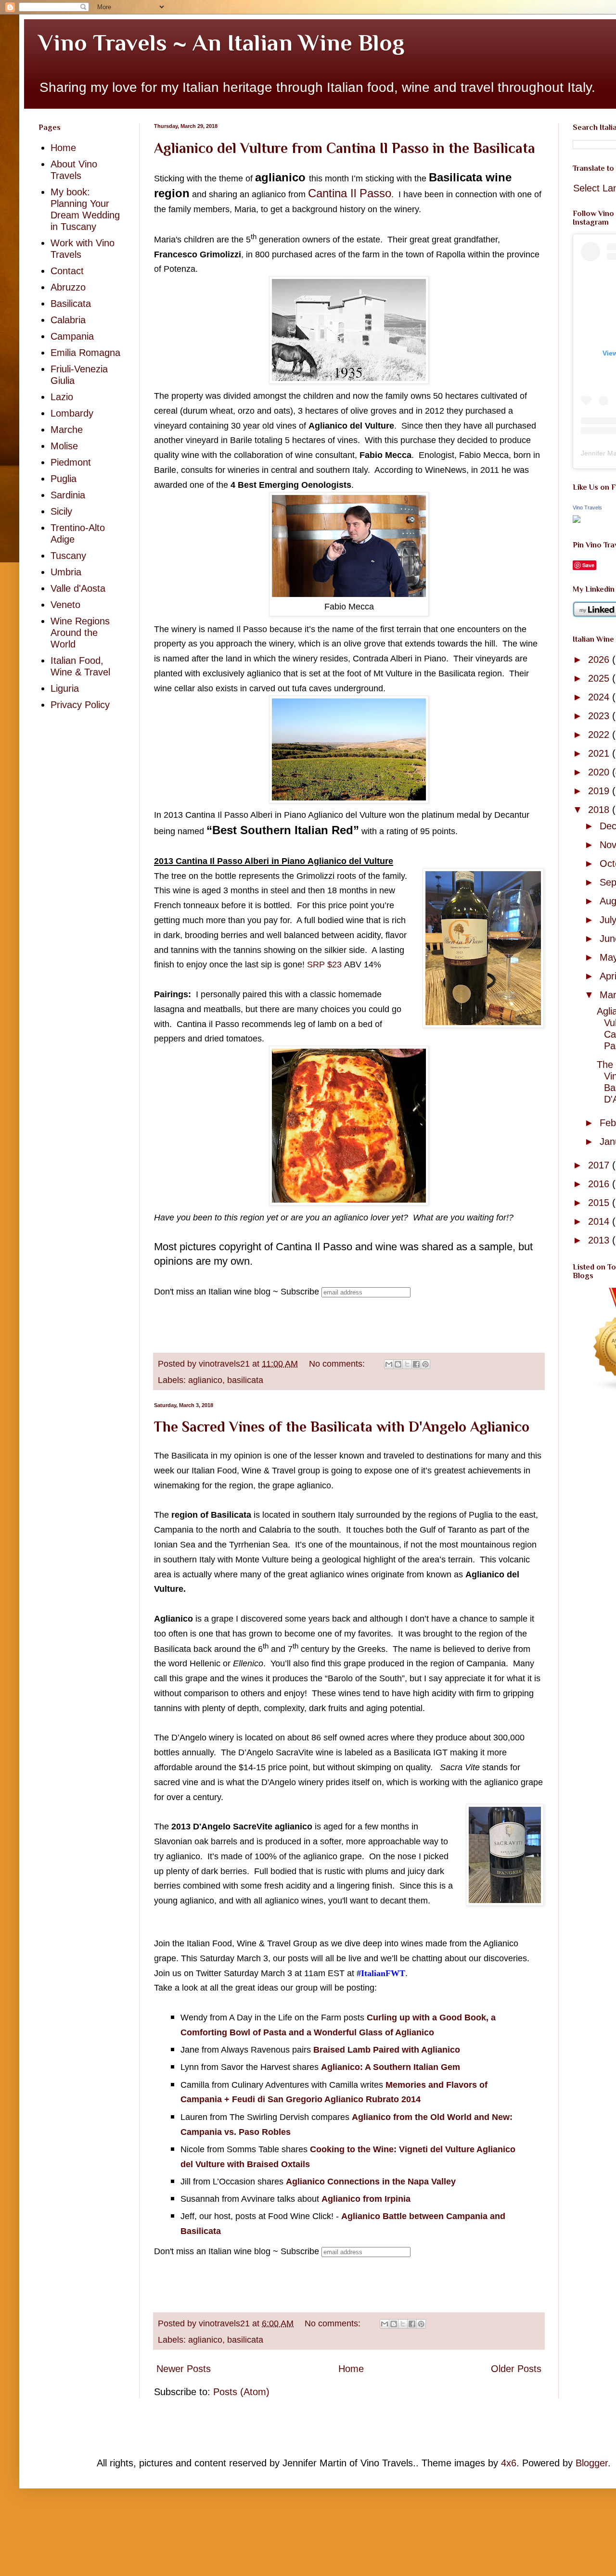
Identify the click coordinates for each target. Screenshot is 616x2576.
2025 (600, 678)
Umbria (66, 572)
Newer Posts (184, 2369)
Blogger (592, 2463)
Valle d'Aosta (78, 588)
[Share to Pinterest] (425, 1364)
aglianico (205, 1380)
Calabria (68, 320)
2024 (600, 697)
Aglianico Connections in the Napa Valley (371, 2182)
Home (351, 2369)
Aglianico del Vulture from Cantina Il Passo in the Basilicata (345, 148)
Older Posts (516, 2369)
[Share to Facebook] (416, 1364)
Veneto (65, 605)
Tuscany (68, 556)
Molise (64, 446)
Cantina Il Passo (350, 193)
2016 (600, 1184)
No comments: (338, 1364)
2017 (600, 1165)
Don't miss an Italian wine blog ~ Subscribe (237, 1292)
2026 (600, 660)
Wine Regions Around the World (80, 633)
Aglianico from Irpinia (366, 2199)
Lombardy (72, 413)
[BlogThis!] (398, 1364)
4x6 (509, 2463)
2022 (600, 735)
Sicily (61, 511)
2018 (600, 810)
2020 (600, 772)
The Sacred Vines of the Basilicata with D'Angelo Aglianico (342, 1427)
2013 (600, 1240)
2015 (600, 1203)
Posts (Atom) (241, 2392)
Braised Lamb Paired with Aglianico (387, 2050)
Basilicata (71, 304)
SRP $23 (324, 964)
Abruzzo (68, 287)
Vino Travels (587, 508)
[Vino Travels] (577, 520)
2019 (600, 791)
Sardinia (68, 495)
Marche (67, 430)
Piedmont (71, 462)
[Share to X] (407, 1364)
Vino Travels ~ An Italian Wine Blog (221, 43)
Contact (67, 271)
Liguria (65, 688)
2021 (600, 753)
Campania (72, 336)
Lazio (62, 397)
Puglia (64, 479)
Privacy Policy (80, 705)
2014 (600, 1221)
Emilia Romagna (85, 353)
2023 (600, 716)
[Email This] (389, 1364)
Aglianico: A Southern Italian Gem (391, 2067)
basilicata (245, 1380)
